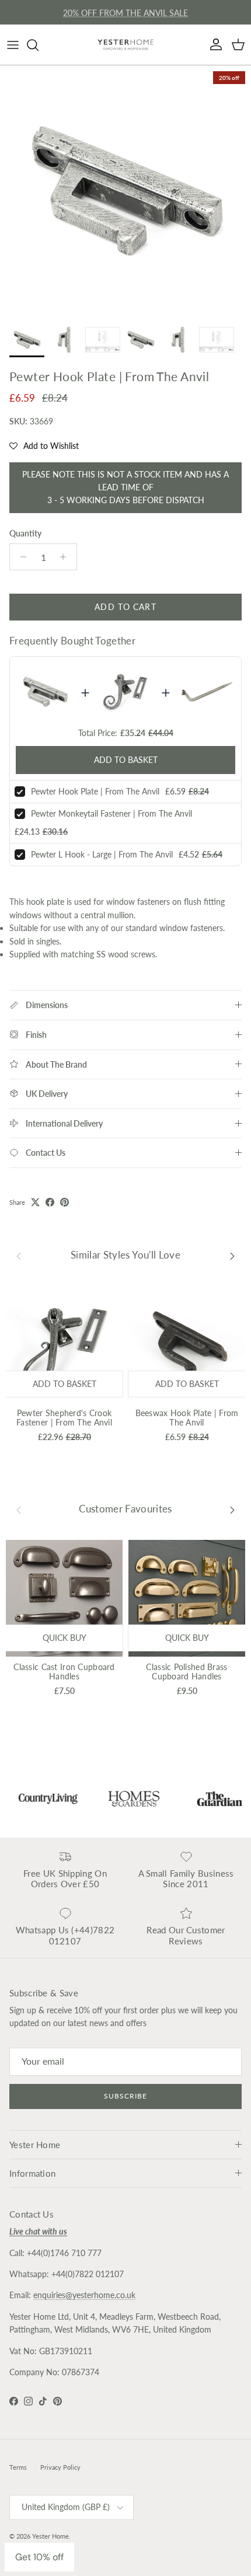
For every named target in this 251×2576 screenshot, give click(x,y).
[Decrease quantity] (20, 557)
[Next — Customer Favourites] (232, 1510)
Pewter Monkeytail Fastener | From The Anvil (111, 813)
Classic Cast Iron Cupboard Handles (64, 1672)
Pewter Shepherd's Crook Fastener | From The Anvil (64, 1418)
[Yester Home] (125, 45)
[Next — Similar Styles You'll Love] (232, 1256)
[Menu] (13, 45)
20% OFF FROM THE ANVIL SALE (125, 12)
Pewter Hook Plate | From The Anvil (95, 791)
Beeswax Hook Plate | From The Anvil (187, 1418)
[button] (44, 446)
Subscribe (125, 2096)
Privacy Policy (60, 2467)
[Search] (39, 45)
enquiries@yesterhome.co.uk (84, 2295)
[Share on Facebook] (50, 1202)
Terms (18, 2467)
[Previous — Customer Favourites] (19, 1510)
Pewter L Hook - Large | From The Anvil (102, 854)
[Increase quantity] (66, 557)
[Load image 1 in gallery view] (125, 191)
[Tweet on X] (35, 1202)
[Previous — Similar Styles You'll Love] (19, 1256)
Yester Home (50, 2536)
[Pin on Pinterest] (65, 1202)
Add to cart (125, 607)
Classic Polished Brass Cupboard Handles (186, 1672)
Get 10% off (39, 2557)
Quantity (25, 533)
